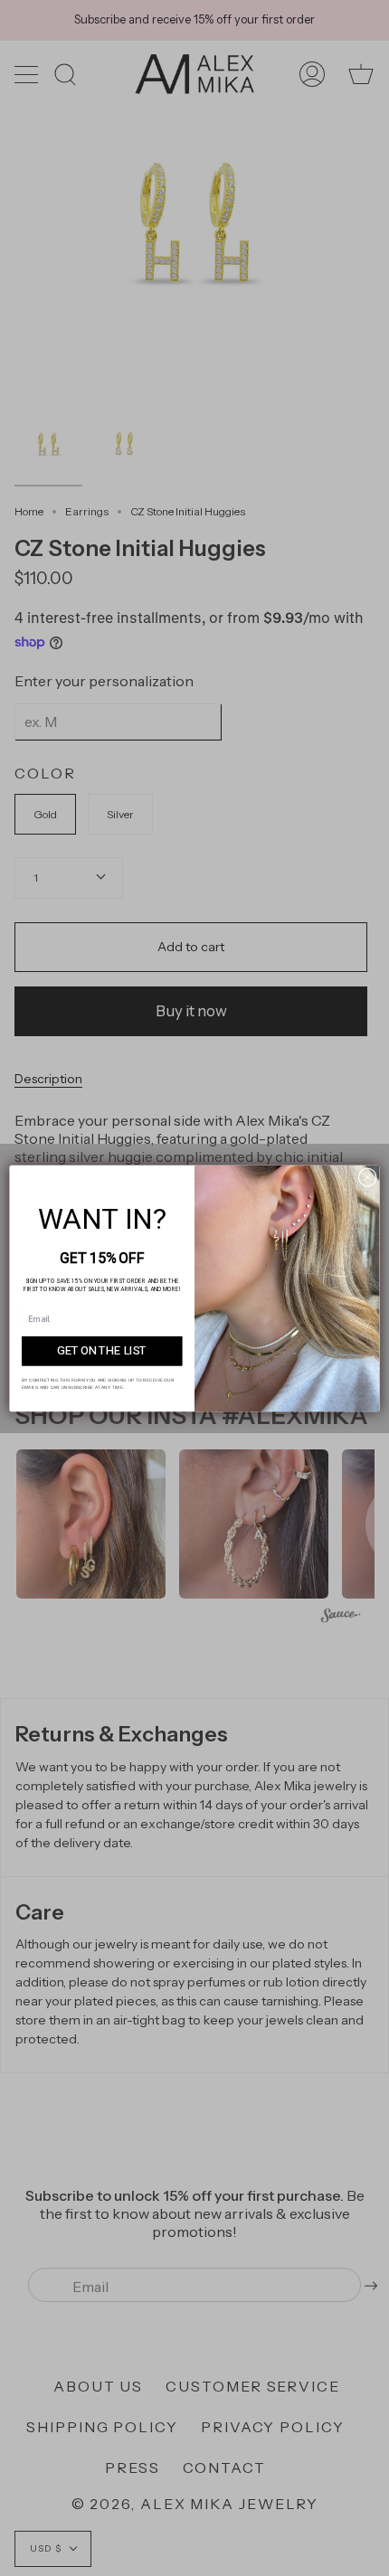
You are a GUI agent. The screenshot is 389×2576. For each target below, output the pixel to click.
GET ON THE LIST (102, 1350)
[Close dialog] (367, 1176)
